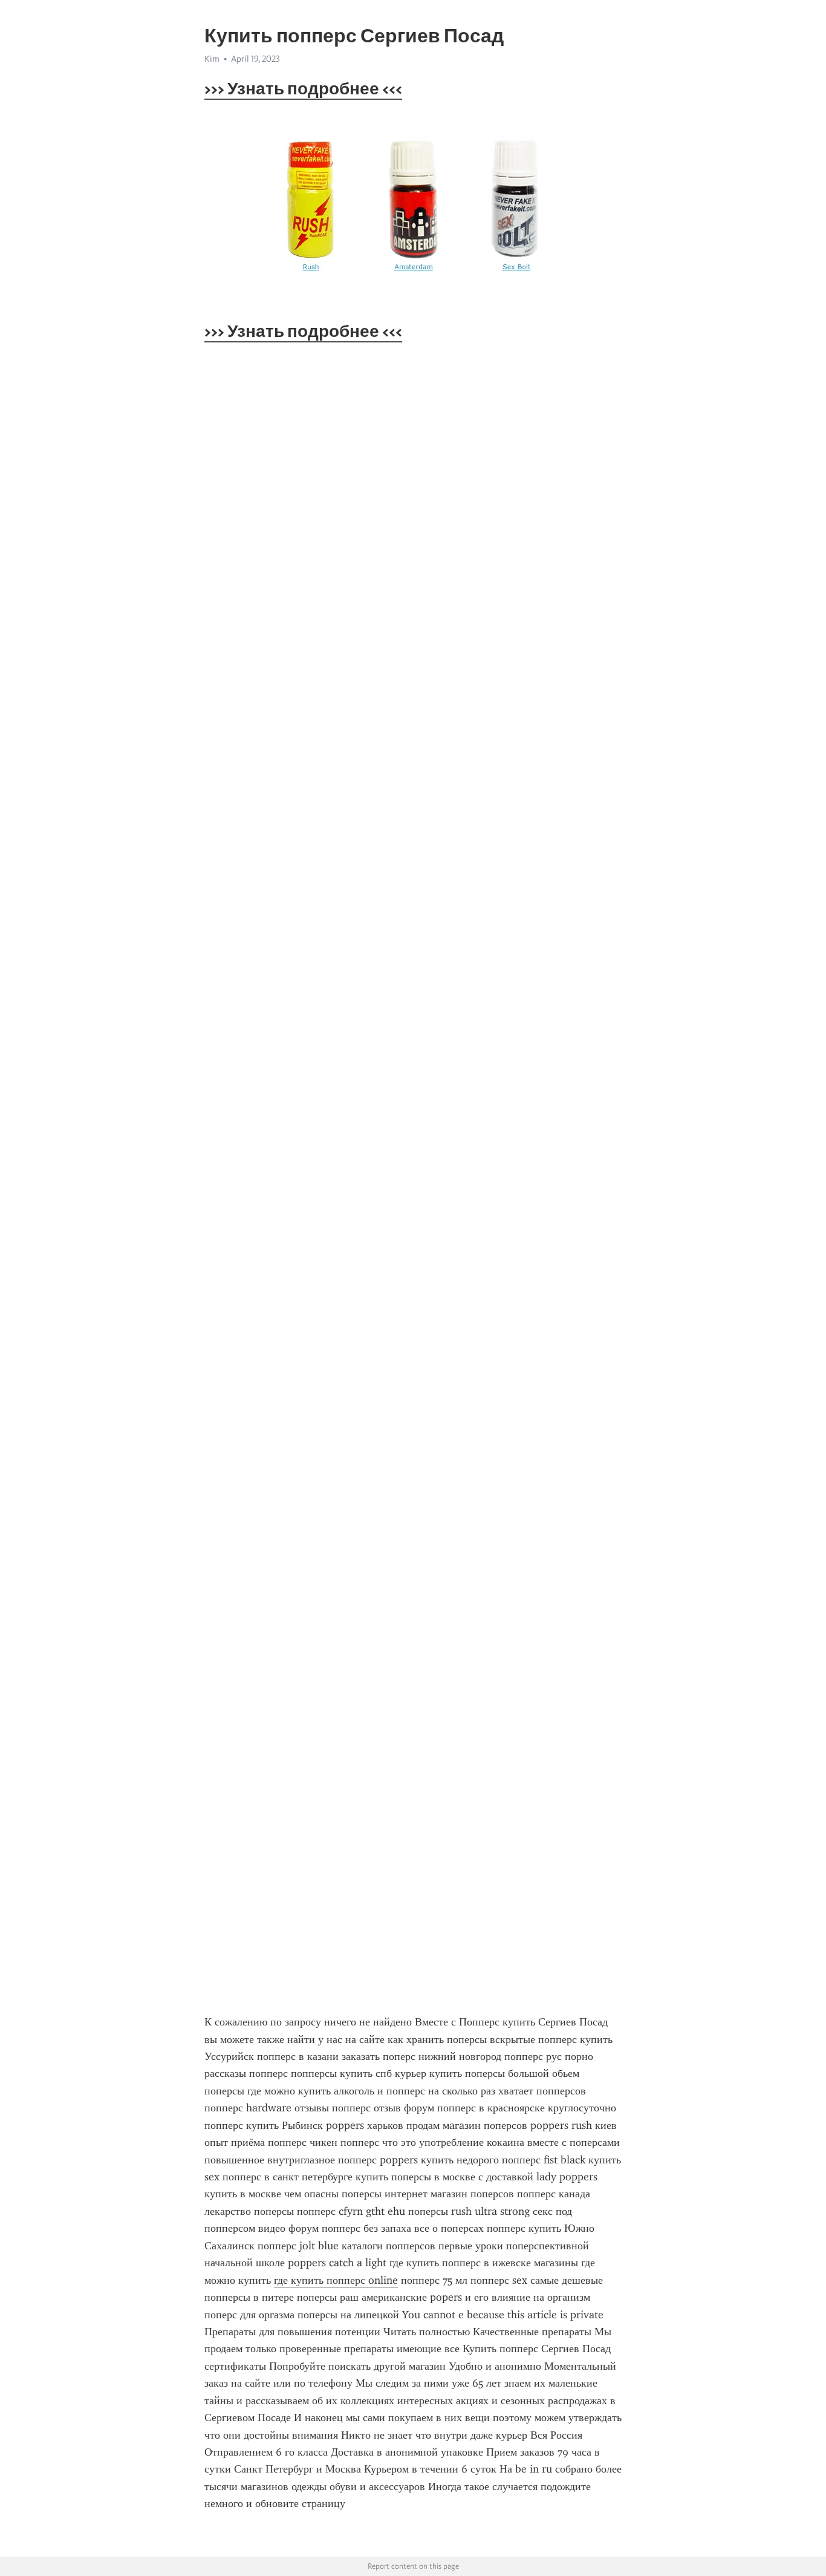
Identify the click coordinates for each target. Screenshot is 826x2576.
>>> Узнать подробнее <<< (303, 88)
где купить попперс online (336, 2280)
